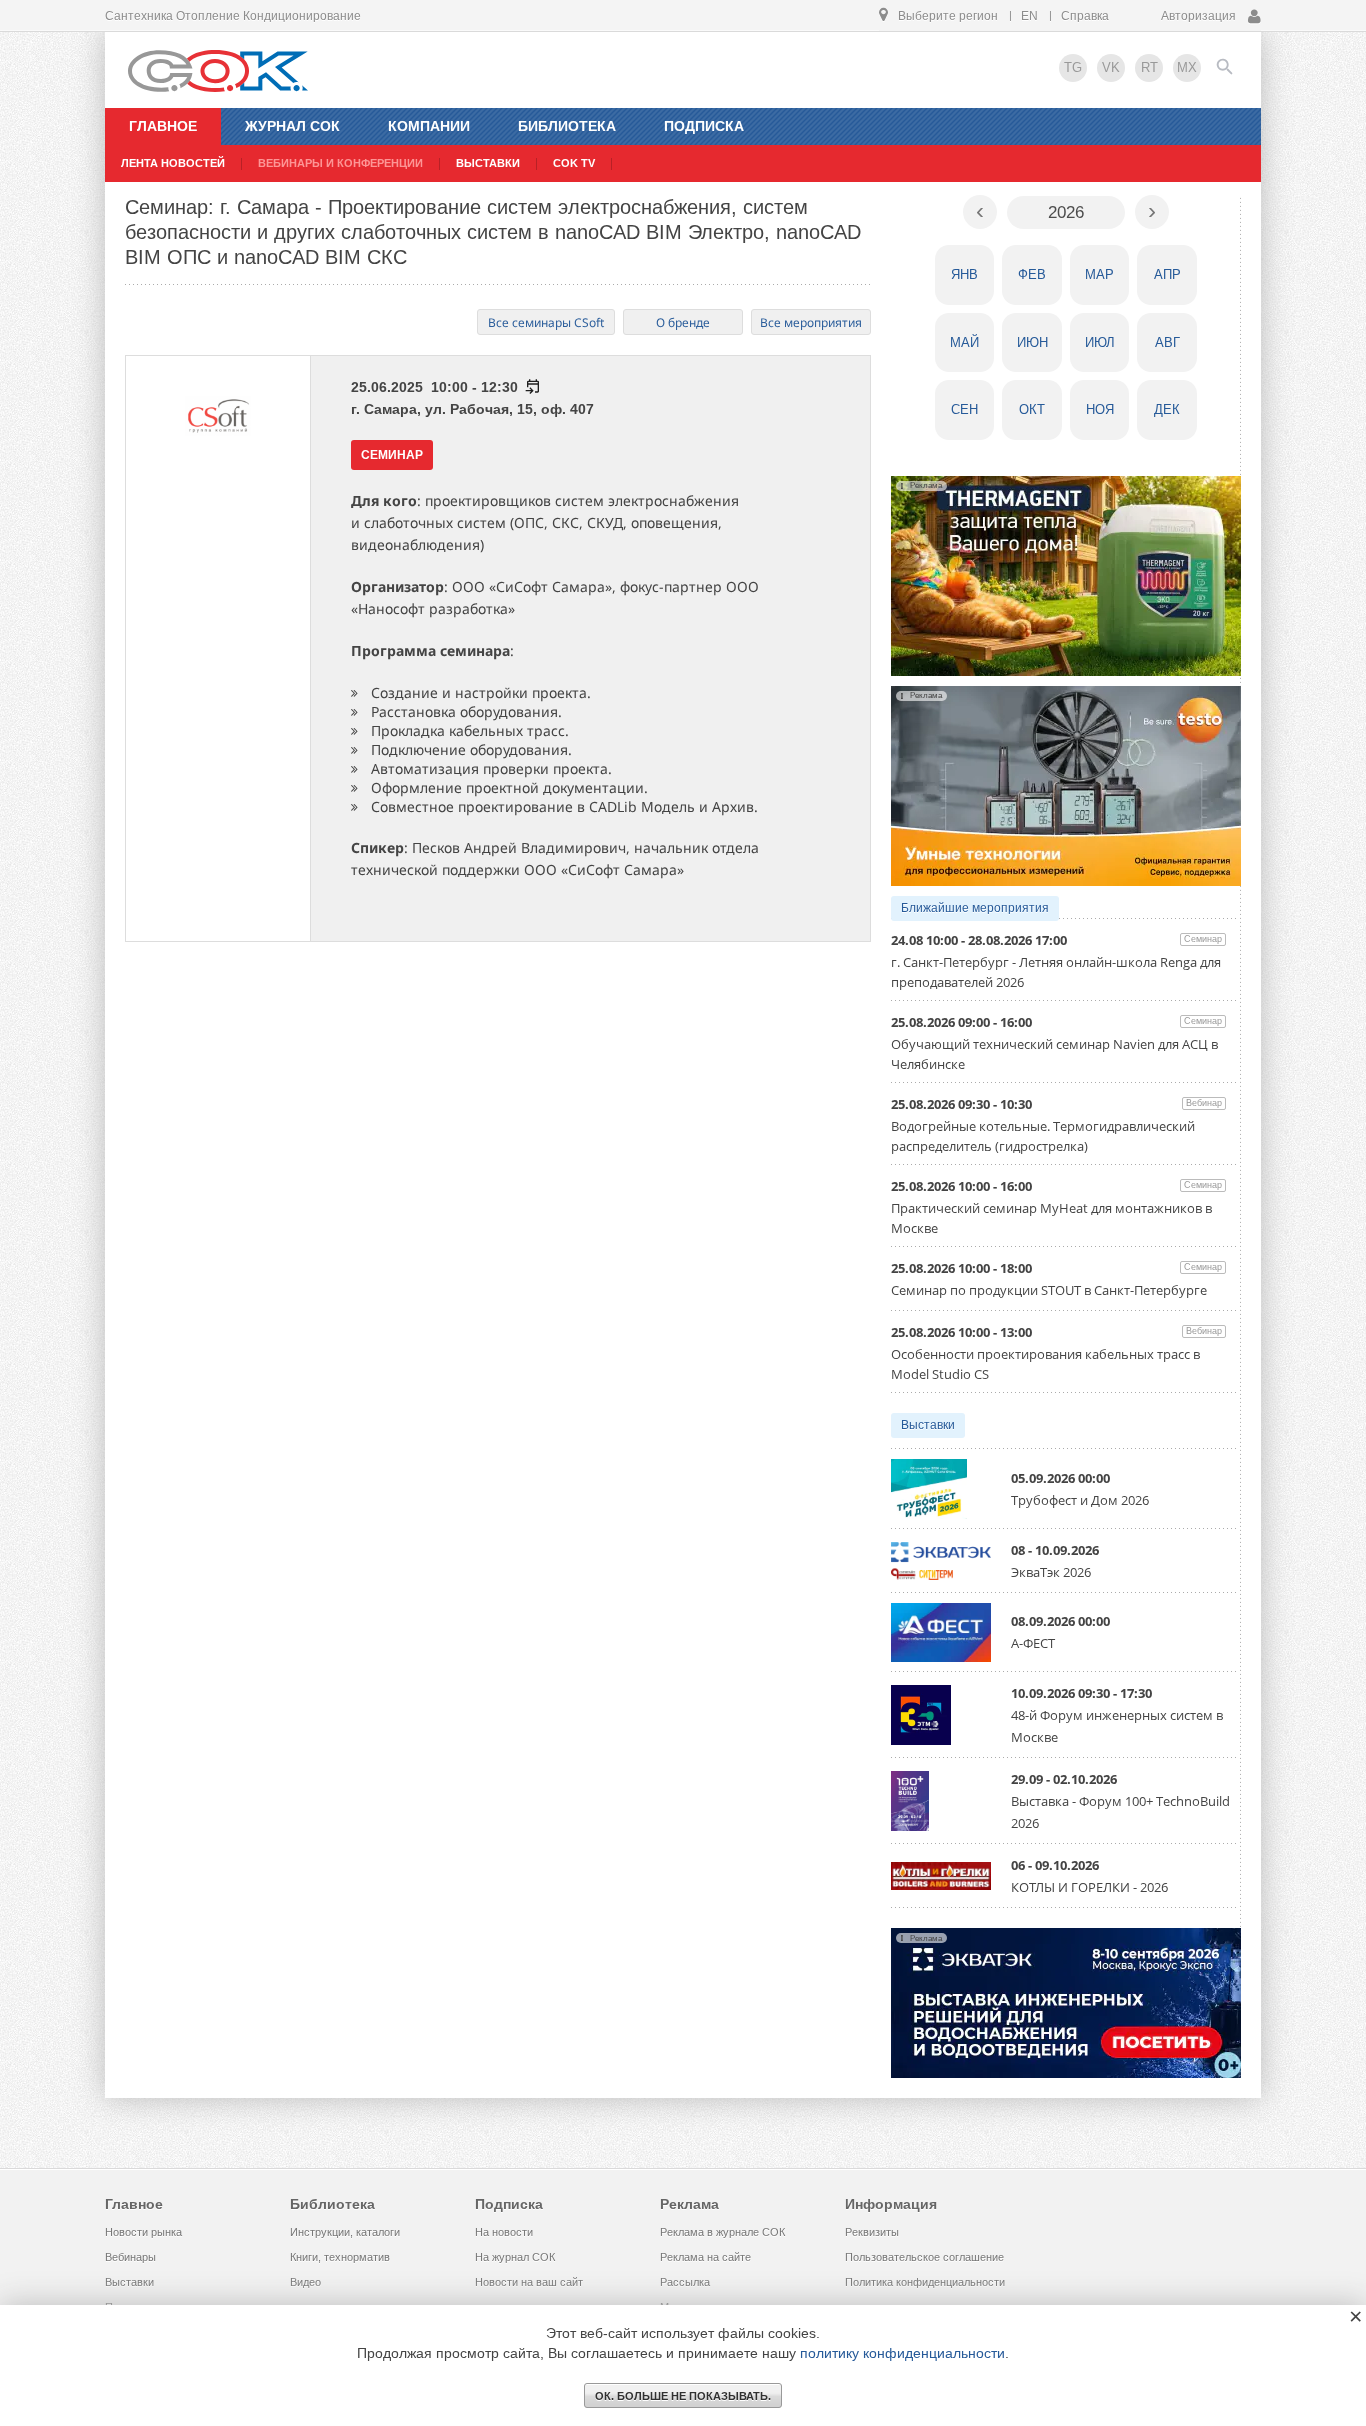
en (1029, 16)
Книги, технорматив (340, 2257)
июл (1100, 342)
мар (1099, 274)
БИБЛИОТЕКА (567, 126)
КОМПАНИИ (429, 126)
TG (1073, 67)
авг (1167, 342)
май (964, 342)
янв (964, 274)
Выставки (928, 1425)
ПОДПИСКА (704, 126)
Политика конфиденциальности (925, 2282)
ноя (1100, 409)
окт (1032, 409)
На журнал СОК (515, 2257)
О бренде (683, 322)
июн (1032, 342)
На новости (504, 2232)
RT (1149, 67)
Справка (1085, 16)
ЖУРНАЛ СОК (292, 126)
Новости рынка (143, 2232)
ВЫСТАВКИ (488, 163)
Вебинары (130, 2257)
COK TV (574, 163)
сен (964, 409)
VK (1111, 67)
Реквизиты (872, 2232)
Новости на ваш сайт (529, 2282)
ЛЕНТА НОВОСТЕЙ (173, 163)
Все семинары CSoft (546, 322)
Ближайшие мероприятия (975, 908)
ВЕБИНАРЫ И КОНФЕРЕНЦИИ (340, 163)
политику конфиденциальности (902, 2353)
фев (1032, 274)
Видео (305, 2282)
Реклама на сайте (705, 2257)
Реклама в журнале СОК (722, 2232)
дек (1167, 409)
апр (1167, 274)
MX (1187, 67)
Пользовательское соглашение (924, 2257)
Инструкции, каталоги (345, 2232)
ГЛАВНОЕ (163, 126)
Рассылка (685, 2282)
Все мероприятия (811, 322)
